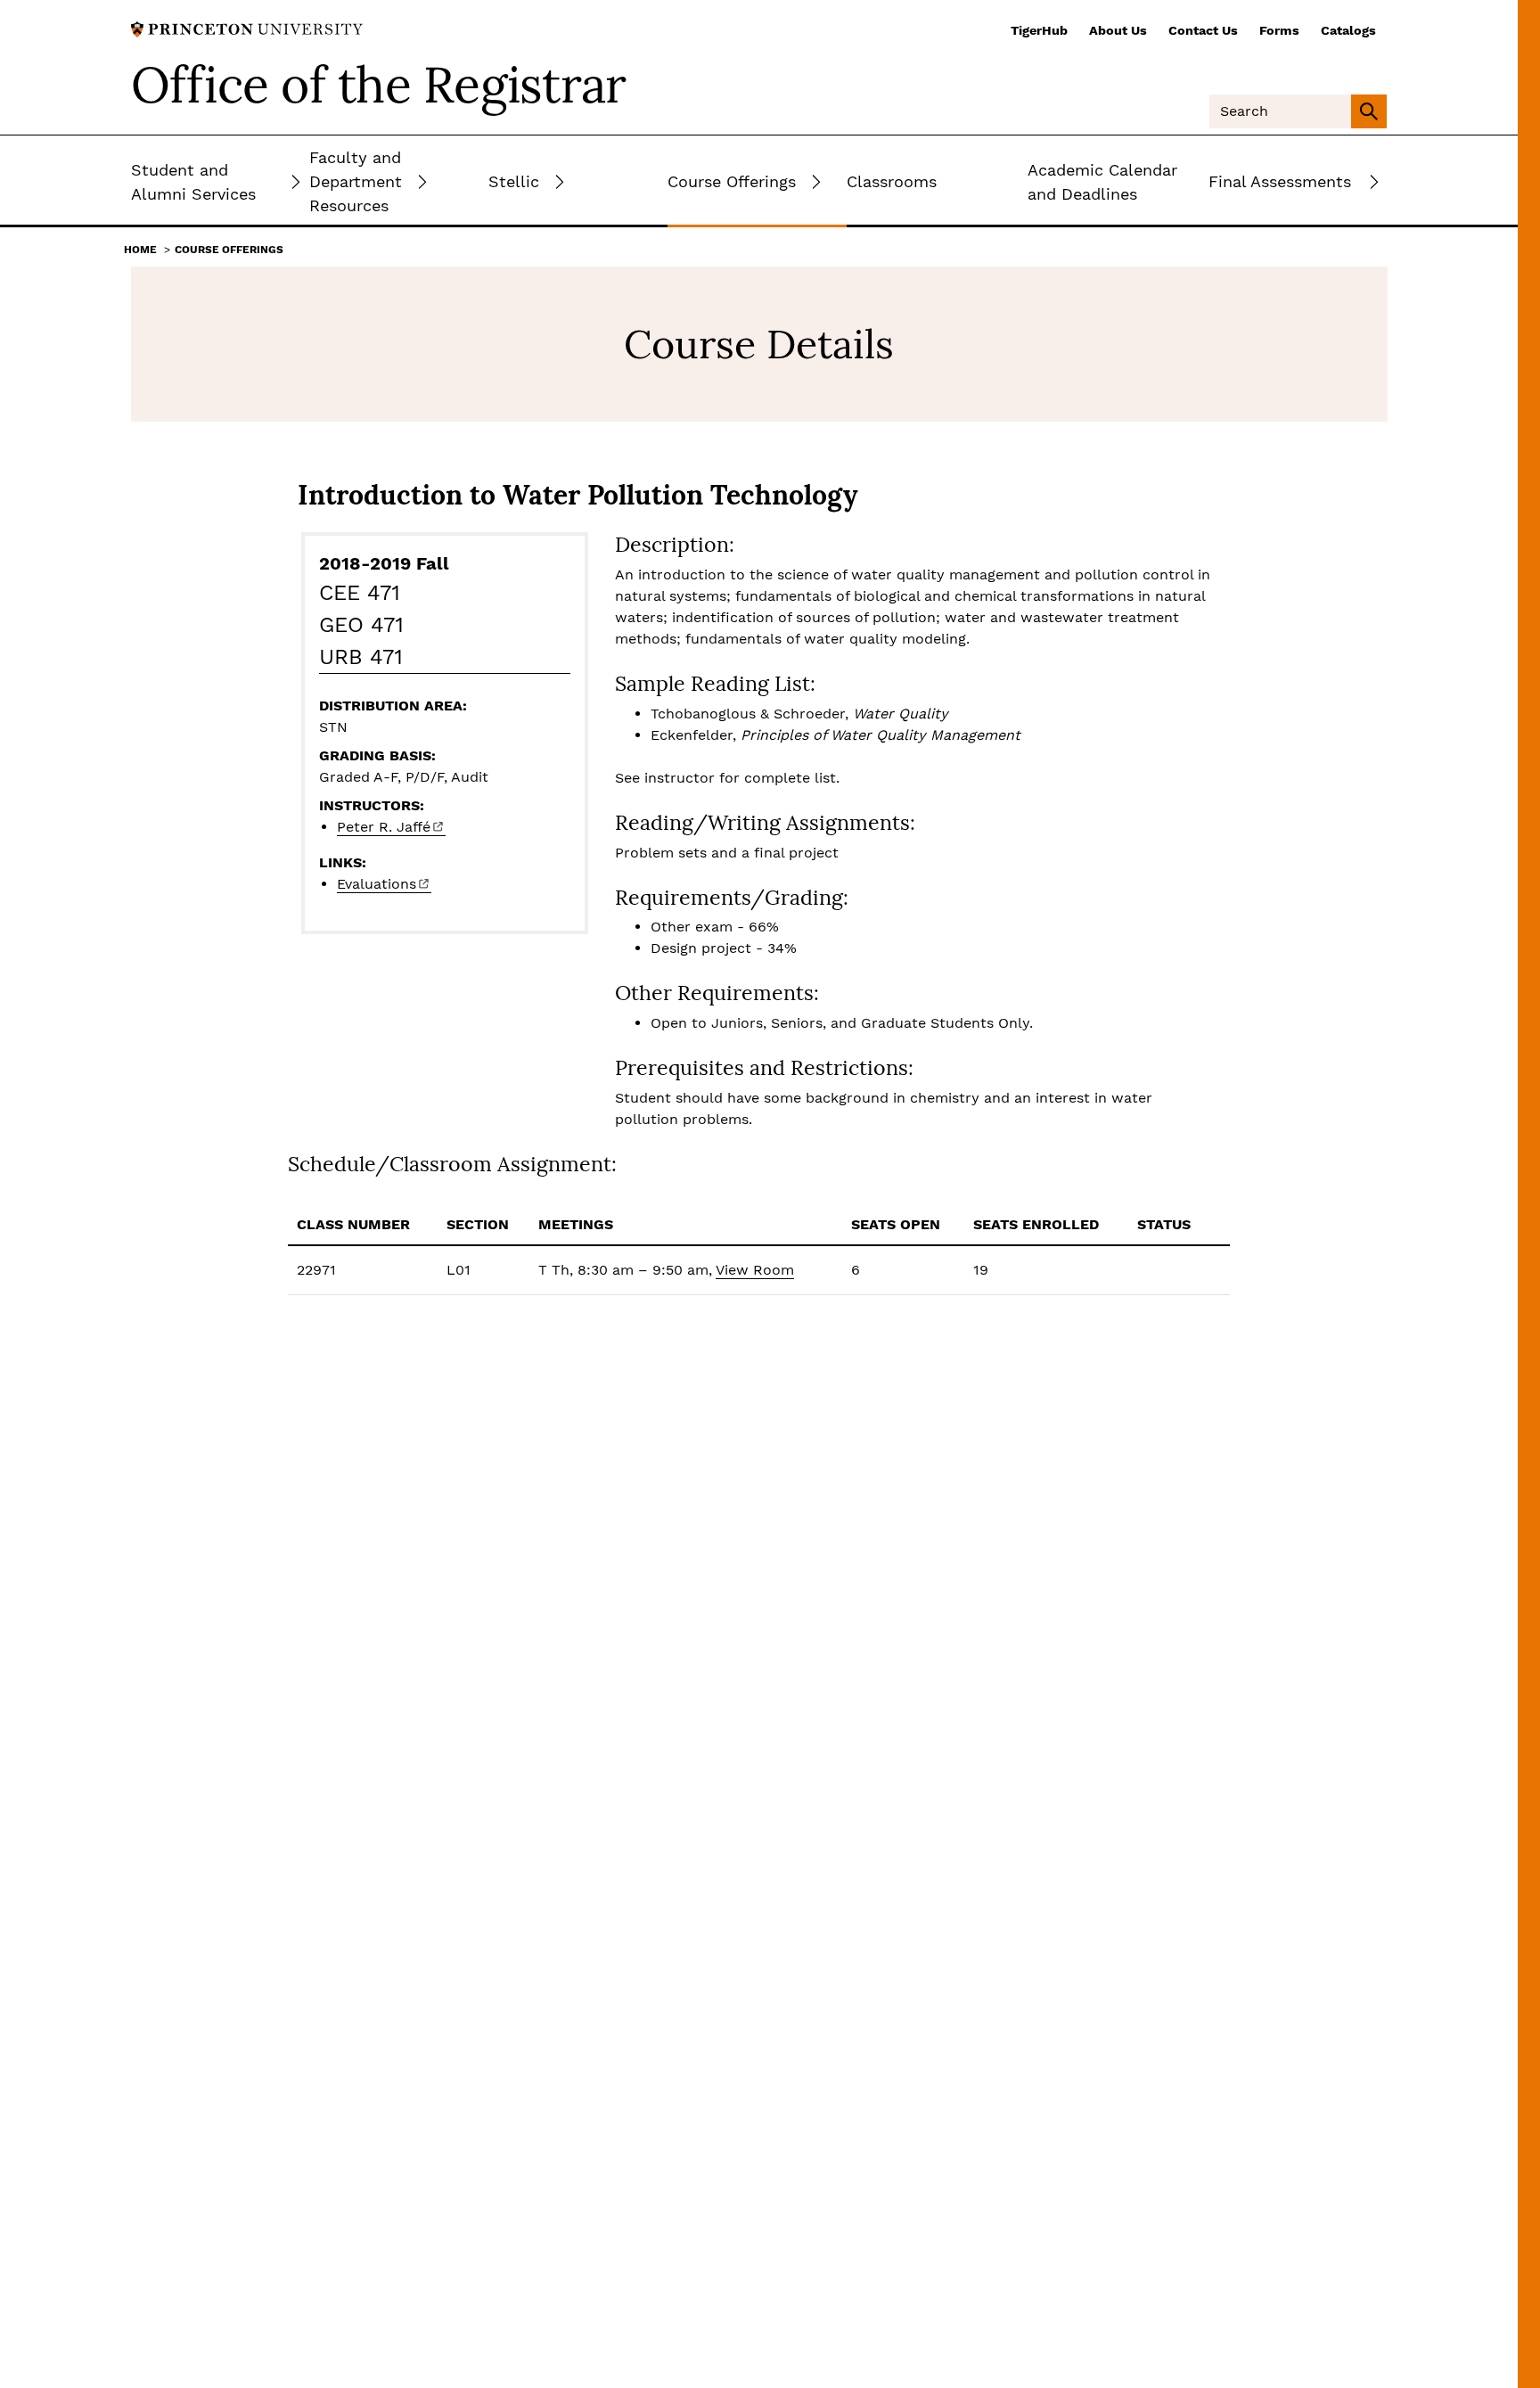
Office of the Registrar (379, 85)
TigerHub (1039, 30)
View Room (755, 1270)
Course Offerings (229, 250)
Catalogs (1348, 30)
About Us (1118, 30)
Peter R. (384, 827)
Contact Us (1203, 30)
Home (140, 250)
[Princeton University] (247, 28)
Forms (1279, 30)
